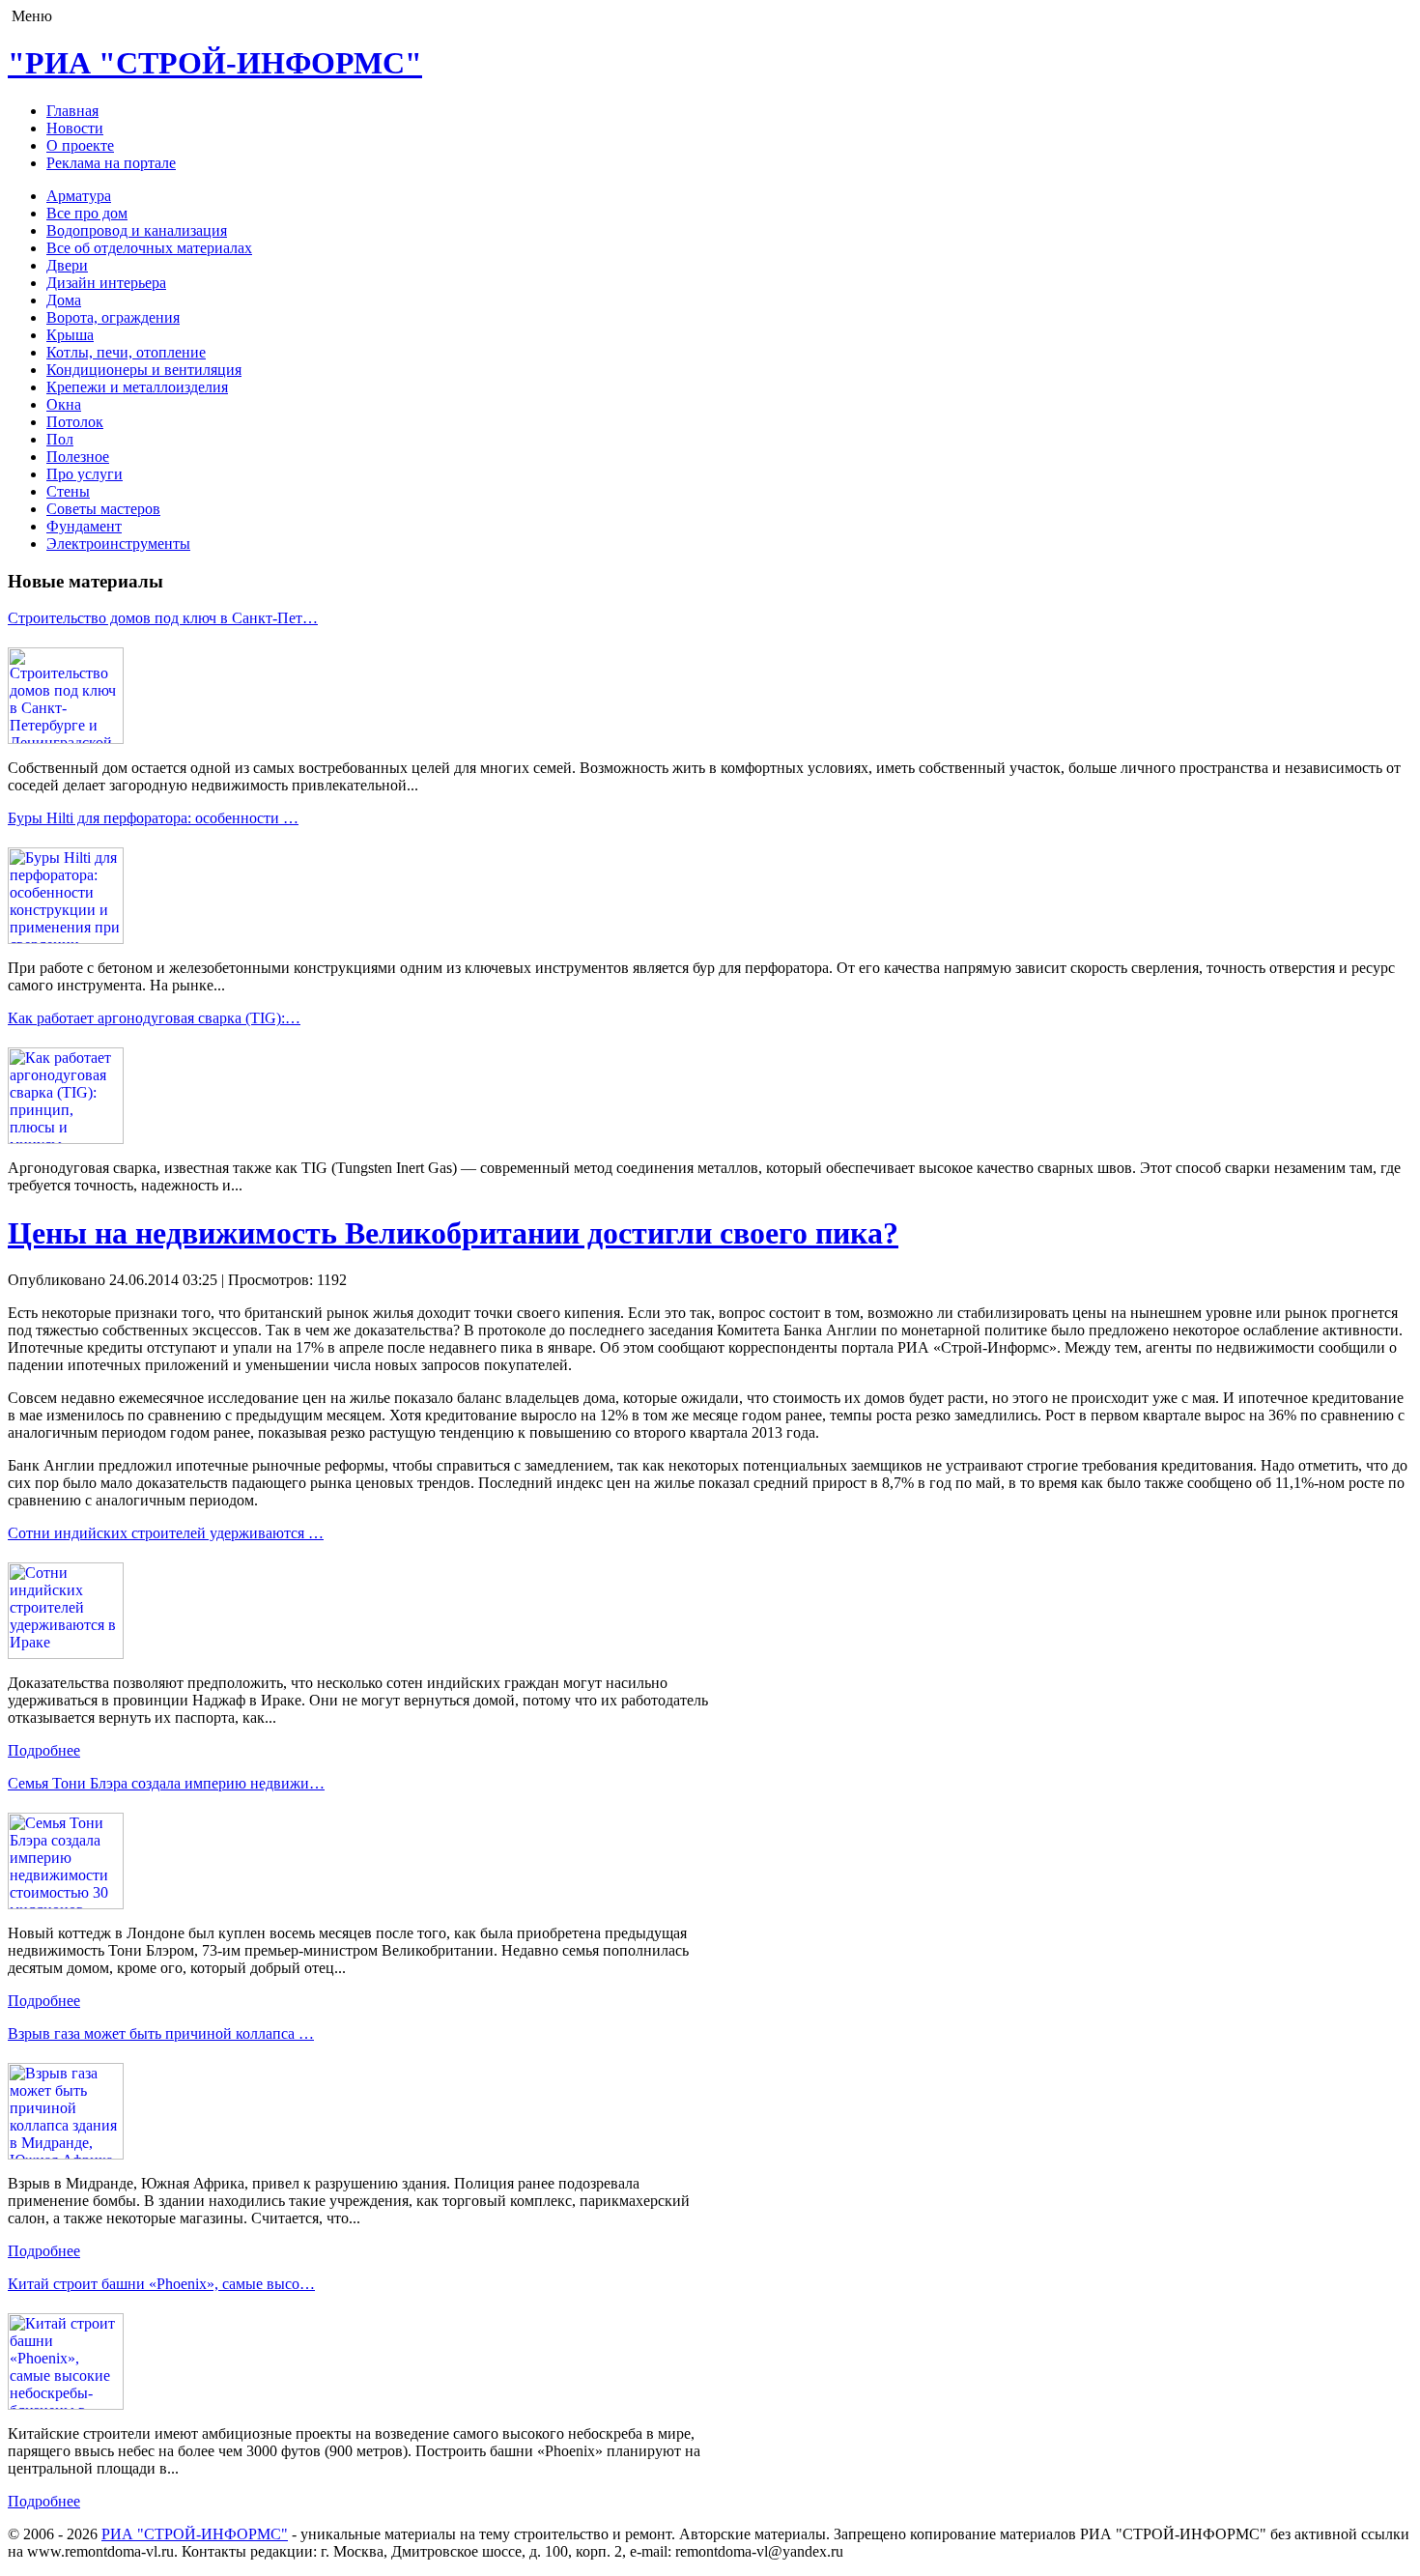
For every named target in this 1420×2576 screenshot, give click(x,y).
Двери (67, 265)
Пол (60, 439)
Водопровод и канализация (137, 230)
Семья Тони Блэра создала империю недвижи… (166, 1783)
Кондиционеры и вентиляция (144, 370)
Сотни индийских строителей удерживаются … (166, 1533)
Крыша (70, 335)
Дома (64, 300)
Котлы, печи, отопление (126, 352)
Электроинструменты (118, 544)
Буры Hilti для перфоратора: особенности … (153, 818)
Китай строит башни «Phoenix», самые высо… (161, 2284)
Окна (64, 404)
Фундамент (84, 526)
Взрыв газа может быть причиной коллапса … (161, 2033)
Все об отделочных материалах (149, 248)
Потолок (75, 422)
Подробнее (44, 1750)
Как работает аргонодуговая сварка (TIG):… (154, 1018)
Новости (75, 128)
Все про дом (87, 213)
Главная (72, 111)
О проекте (80, 145)
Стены (68, 491)
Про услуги (85, 474)
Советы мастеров (103, 509)
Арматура (79, 196)
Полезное (78, 457)
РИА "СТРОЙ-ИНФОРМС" (195, 2534)
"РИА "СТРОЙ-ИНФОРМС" (215, 63)
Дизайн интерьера (106, 283)
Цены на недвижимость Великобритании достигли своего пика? (453, 1233)
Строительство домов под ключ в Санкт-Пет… (163, 618)
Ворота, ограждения (113, 317)
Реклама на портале (111, 163)
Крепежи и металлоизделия (137, 387)
